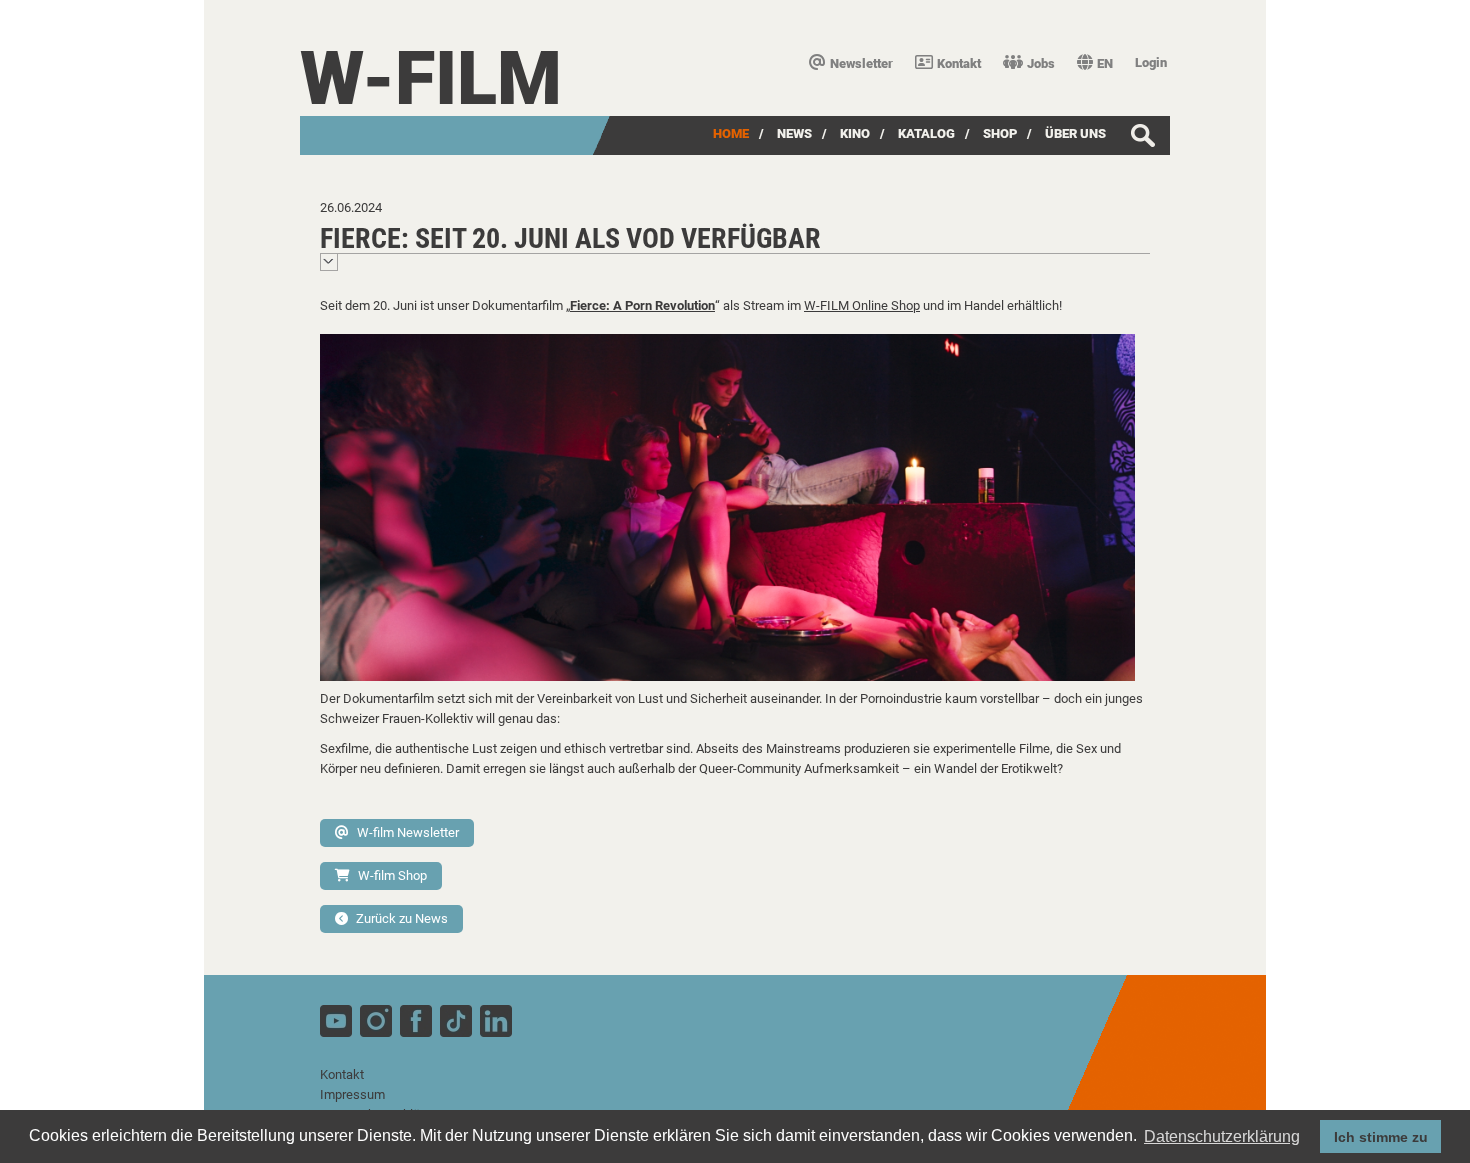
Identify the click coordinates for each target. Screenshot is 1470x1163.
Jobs (1041, 63)
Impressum (352, 1094)
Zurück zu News (402, 918)
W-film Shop (392, 875)
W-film (431, 78)
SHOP (1000, 133)
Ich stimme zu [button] (1381, 1137)
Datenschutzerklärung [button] (1222, 1136)
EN (1105, 63)
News (794, 133)
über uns (1075, 133)
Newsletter (861, 63)
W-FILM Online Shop (862, 305)
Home (731, 133)
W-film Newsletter (408, 832)
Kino (855, 133)
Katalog (926, 133)
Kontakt (959, 63)
